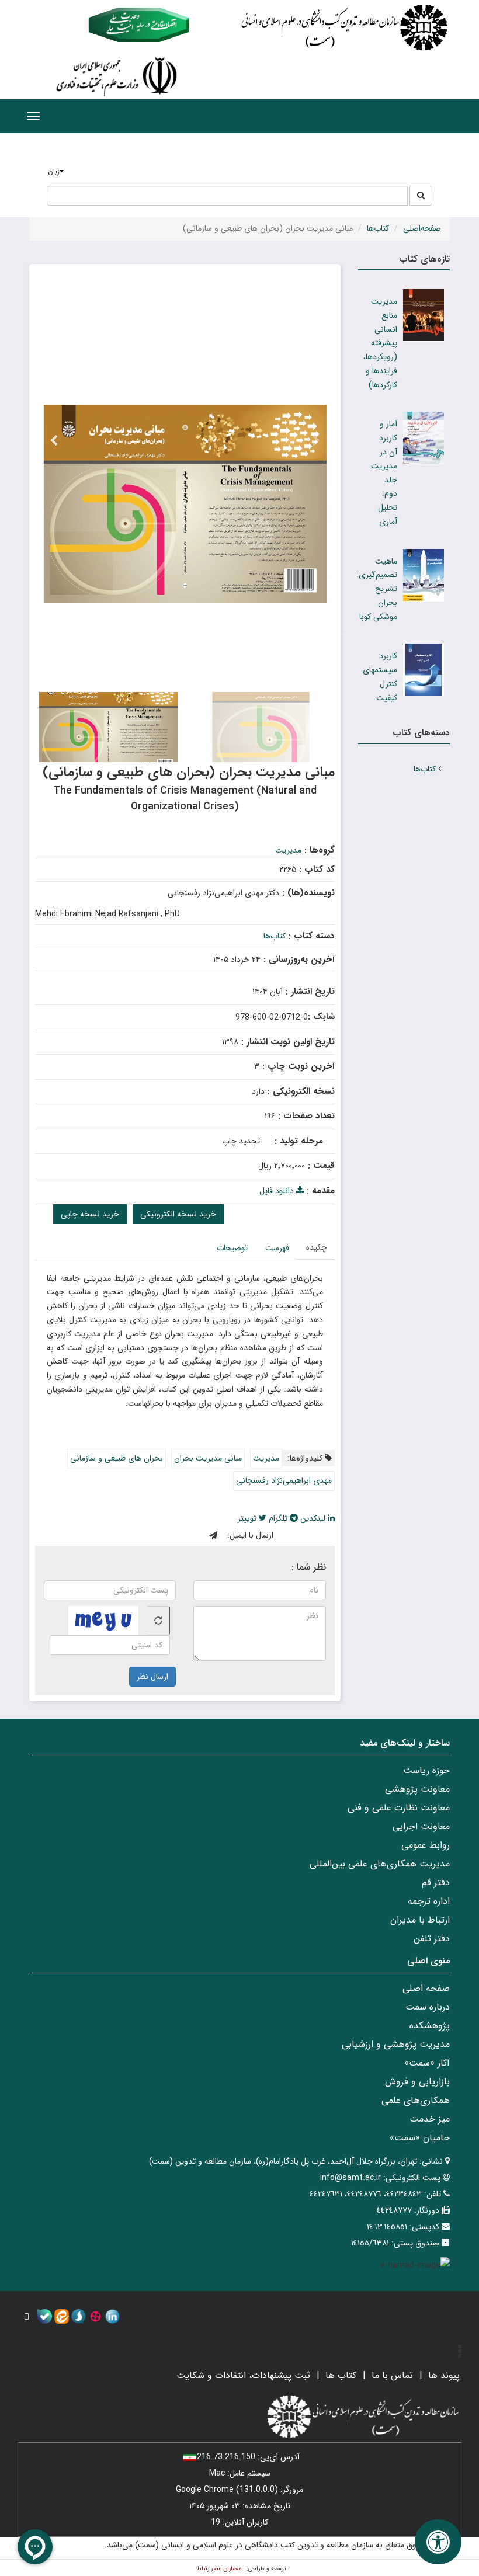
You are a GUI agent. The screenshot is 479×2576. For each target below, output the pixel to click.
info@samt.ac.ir (350, 2178)
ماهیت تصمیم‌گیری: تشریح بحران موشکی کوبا (377, 589)
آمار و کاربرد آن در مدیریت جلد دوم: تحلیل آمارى (384, 473)
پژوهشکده (430, 2026)
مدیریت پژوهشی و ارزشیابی (396, 2044)
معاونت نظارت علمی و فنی (399, 1808)
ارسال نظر (152, 1677)
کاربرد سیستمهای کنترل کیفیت (380, 677)
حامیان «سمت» (420, 2138)
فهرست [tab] (277, 1248)
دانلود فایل (278, 1191)
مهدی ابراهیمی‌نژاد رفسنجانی (284, 1480)
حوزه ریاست (426, 1770)
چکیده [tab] (317, 1247)
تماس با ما (392, 2375)
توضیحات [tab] (232, 1248)
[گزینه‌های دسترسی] (438, 2542)
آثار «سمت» (427, 2063)
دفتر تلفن (432, 1939)
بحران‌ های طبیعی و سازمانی (117, 1458)
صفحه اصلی (426, 1988)
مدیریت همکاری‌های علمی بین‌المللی (380, 1864)
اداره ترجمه (429, 1901)
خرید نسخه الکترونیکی (178, 1214)
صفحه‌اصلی (422, 228)
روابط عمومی (426, 1845)
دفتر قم (436, 1883)
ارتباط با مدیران (420, 1920)
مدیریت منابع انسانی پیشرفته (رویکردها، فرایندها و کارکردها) (380, 343)
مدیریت (288, 850)
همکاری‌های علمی (416, 2100)
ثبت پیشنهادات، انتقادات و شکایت (243, 2375)
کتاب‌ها (378, 228)
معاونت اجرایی (421, 1826)
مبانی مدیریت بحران (208, 1458)
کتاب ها (341, 2375)
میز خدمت (430, 2119)
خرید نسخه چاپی (90, 1214)
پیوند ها (444, 2375)
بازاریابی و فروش (417, 2082)
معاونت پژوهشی (417, 1789)
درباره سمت (428, 2007)
